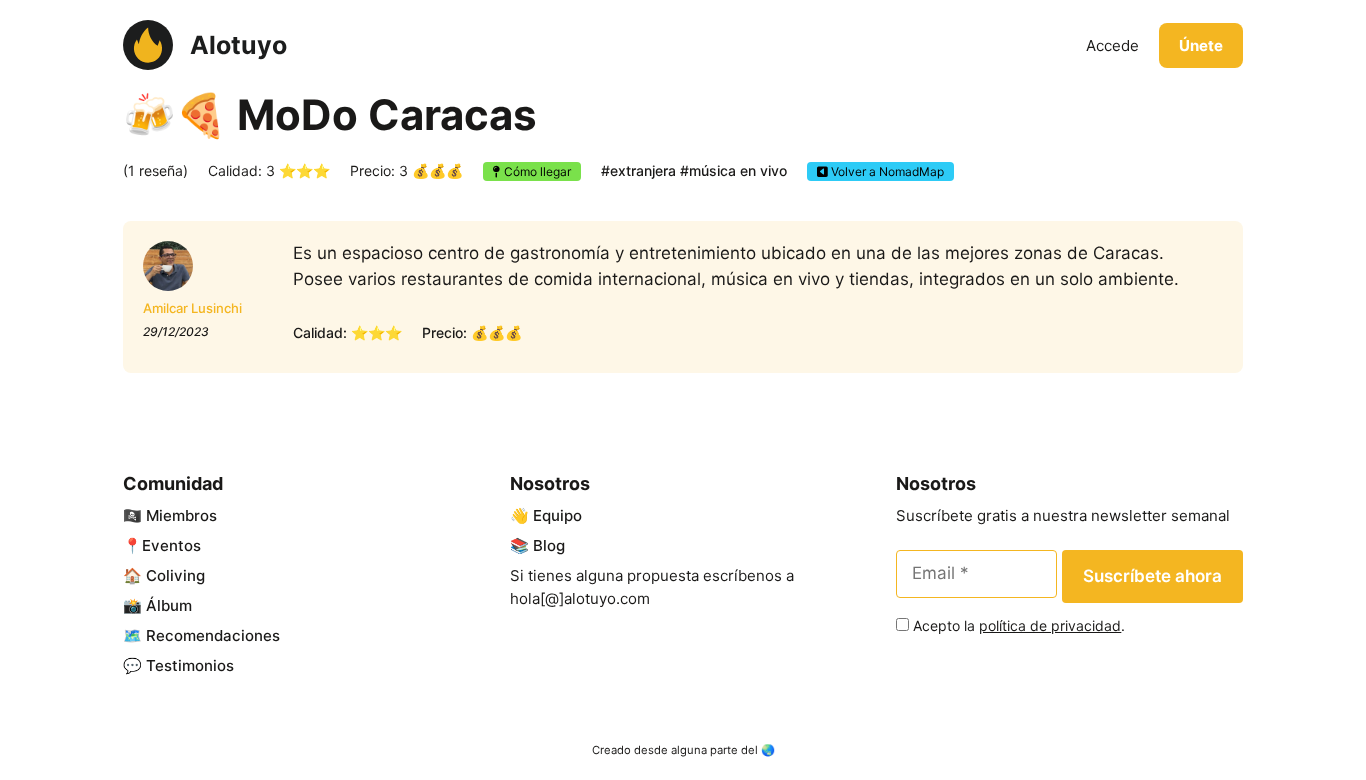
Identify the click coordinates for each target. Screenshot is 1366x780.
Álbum (169, 605)
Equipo (557, 515)
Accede (1112, 45)
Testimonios (190, 665)
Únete (1201, 45)
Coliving (175, 575)
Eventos (171, 545)
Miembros (181, 515)
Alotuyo (238, 45)
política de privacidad (1050, 625)
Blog (549, 545)
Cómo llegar (536, 171)
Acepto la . (1019, 625)
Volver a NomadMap (886, 171)
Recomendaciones (213, 635)
